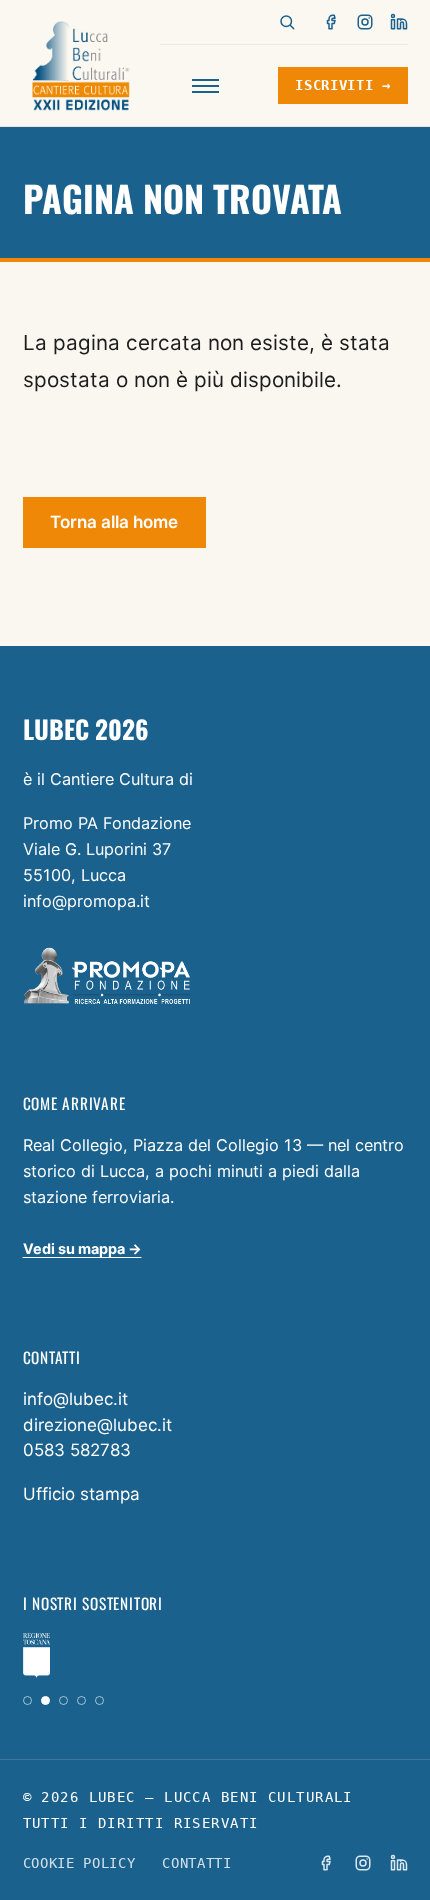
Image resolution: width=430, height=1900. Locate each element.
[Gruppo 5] (99, 1700)
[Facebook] (332, 22)
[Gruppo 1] (27, 1700)
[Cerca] (287, 22)
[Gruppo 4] (81, 1700)
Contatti (196, 1863)
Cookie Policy (79, 1863)
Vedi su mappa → (82, 1248)
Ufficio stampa (81, 1494)
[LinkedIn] (399, 22)
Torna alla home (114, 522)
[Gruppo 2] (45, 1700)
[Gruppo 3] (63, 1700)
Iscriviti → (342, 85)
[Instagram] (365, 22)
